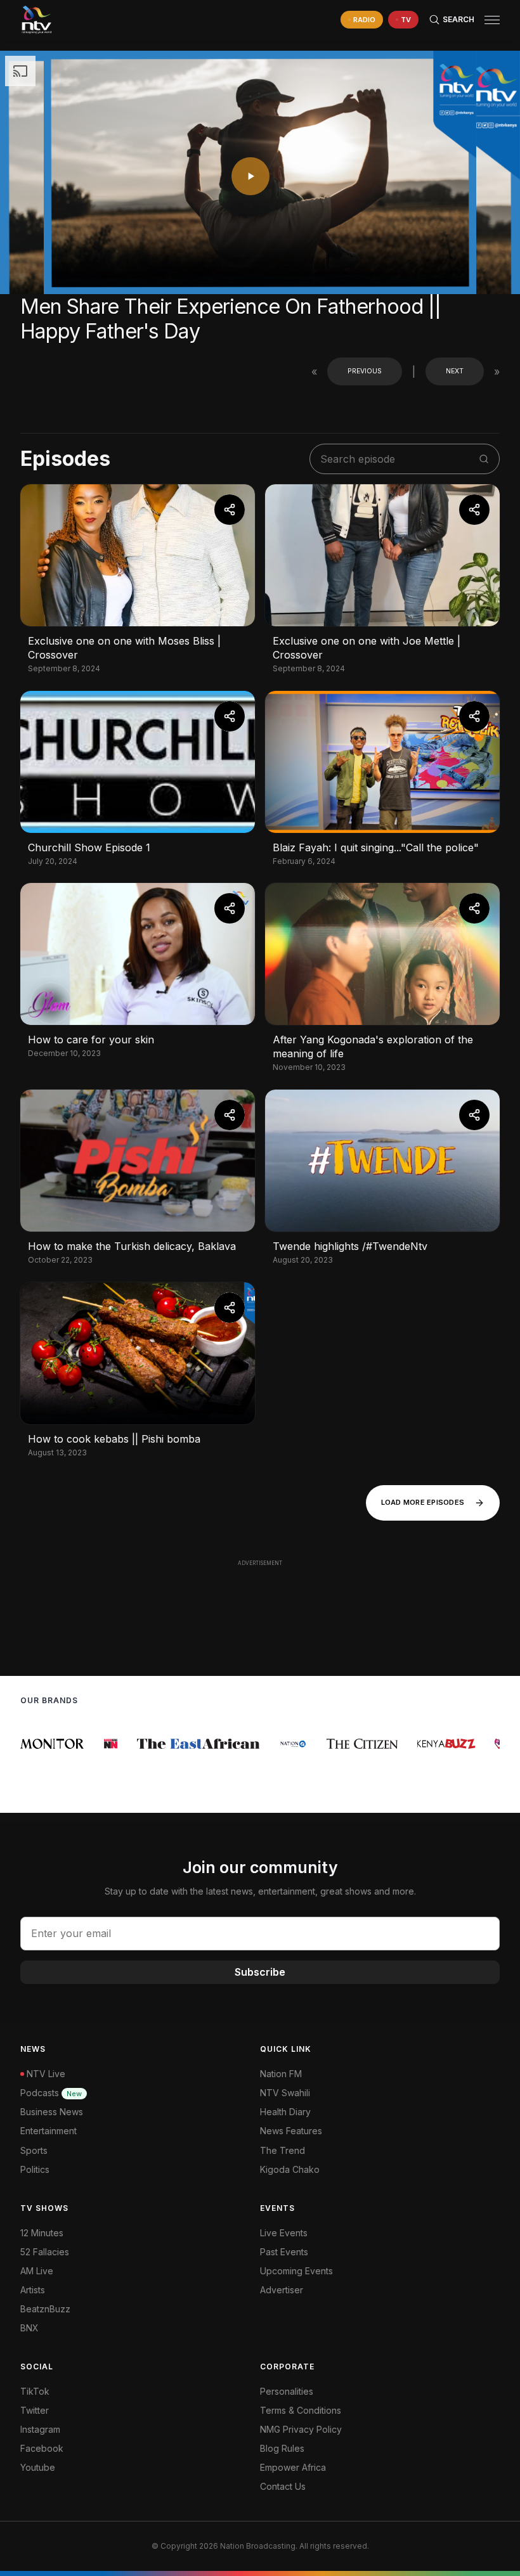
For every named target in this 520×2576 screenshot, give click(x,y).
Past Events (284, 2252)
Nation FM (281, 2074)
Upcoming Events (296, 2271)
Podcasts (51, 2093)
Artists (33, 2290)
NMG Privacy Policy (301, 2429)
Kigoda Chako (290, 2169)
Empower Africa (293, 2467)
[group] (56, 1744)
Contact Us (283, 2486)
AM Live (37, 2271)
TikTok (35, 2391)
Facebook (42, 2448)
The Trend (283, 2150)
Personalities (287, 2391)
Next (455, 371)
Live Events (284, 2233)
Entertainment (49, 2131)
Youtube (38, 2467)
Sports (34, 2150)
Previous (365, 371)
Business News (52, 2112)
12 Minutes (42, 2233)
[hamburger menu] (492, 20)
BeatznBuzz (45, 2309)
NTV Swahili (285, 2093)
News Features (291, 2131)
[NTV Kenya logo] (36, 20)
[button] (487, 20)
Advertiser (282, 2290)
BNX (29, 2328)
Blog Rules (282, 2448)
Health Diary (285, 2112)
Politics (35, 2169)
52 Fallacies (45, 2252)
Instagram (40, 2429)
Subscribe (260, 1972)
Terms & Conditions (301, 2410)
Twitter (35, 2410)
